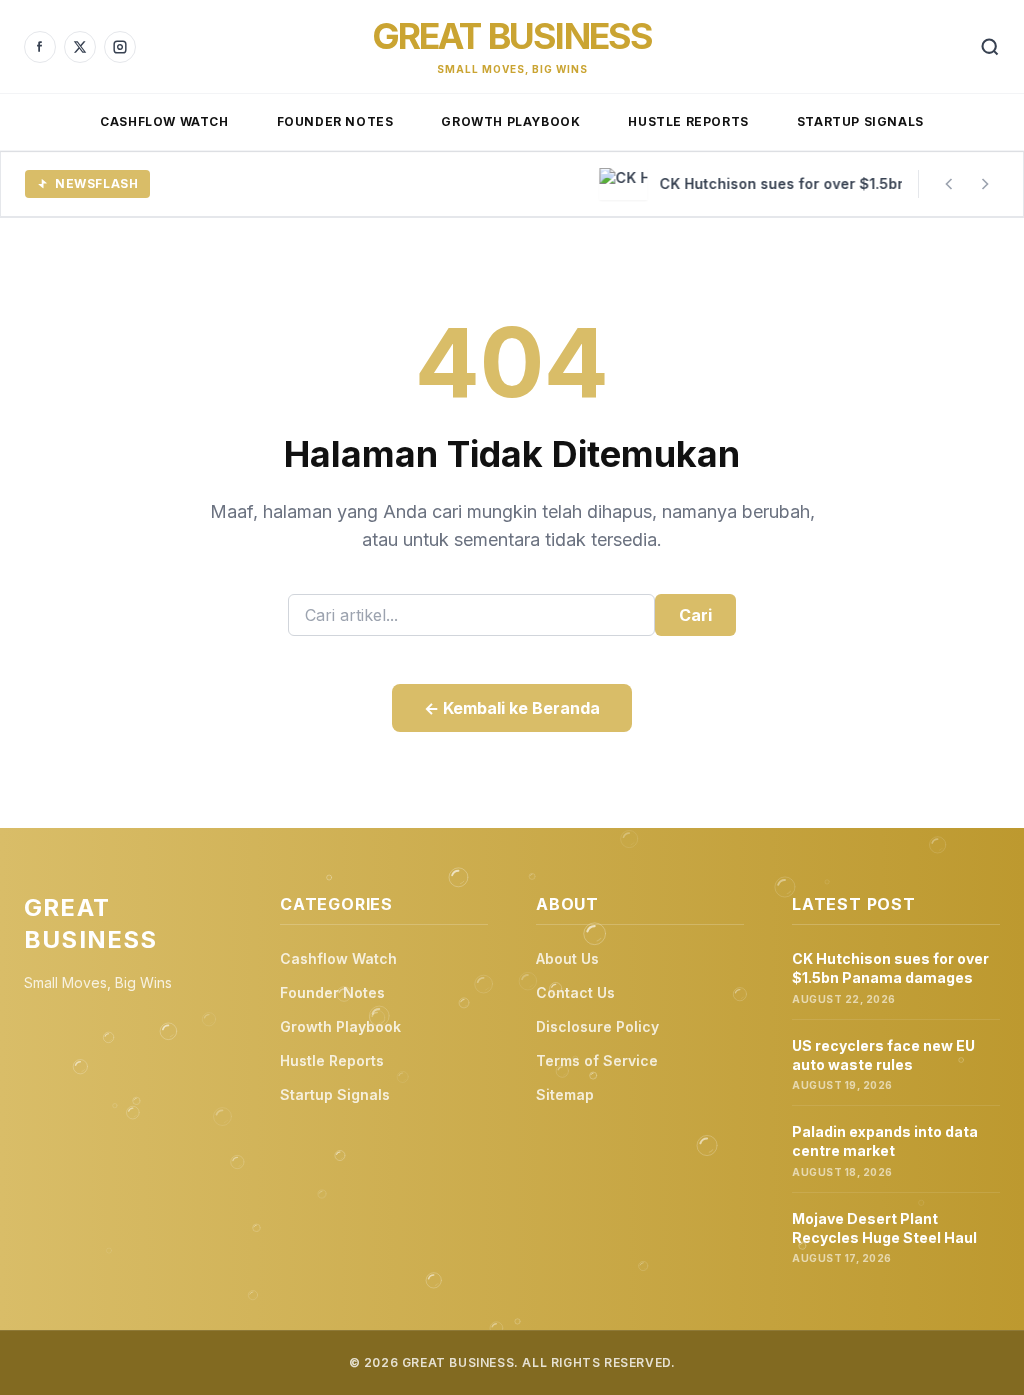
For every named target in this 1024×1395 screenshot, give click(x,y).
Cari (695, 615)
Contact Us (575, 992)
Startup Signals (860, 121)
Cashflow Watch (164, 121)
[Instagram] (120, 47)
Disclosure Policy (597, 1026)
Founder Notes (335, 121)
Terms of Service (597, 1060)
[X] (80, 47)
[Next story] (985, 184)
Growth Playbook (510, 121)
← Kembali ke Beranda (512, 708)
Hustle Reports (688, 121)
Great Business (512, 36)
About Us (567, 958)
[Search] (990, 47)
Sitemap (565, 1094)
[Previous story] (949, 184)
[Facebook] (40, 47)
